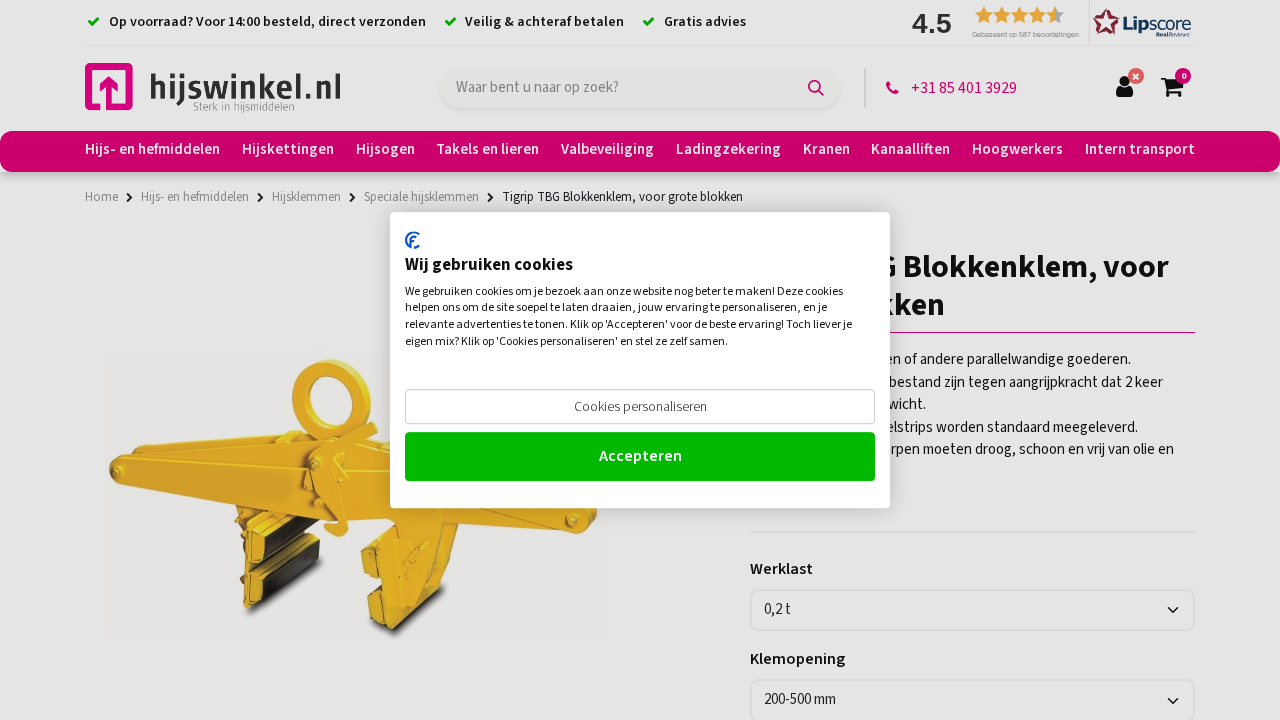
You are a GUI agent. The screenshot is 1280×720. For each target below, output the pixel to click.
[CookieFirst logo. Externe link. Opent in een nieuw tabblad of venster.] (412, 240)
